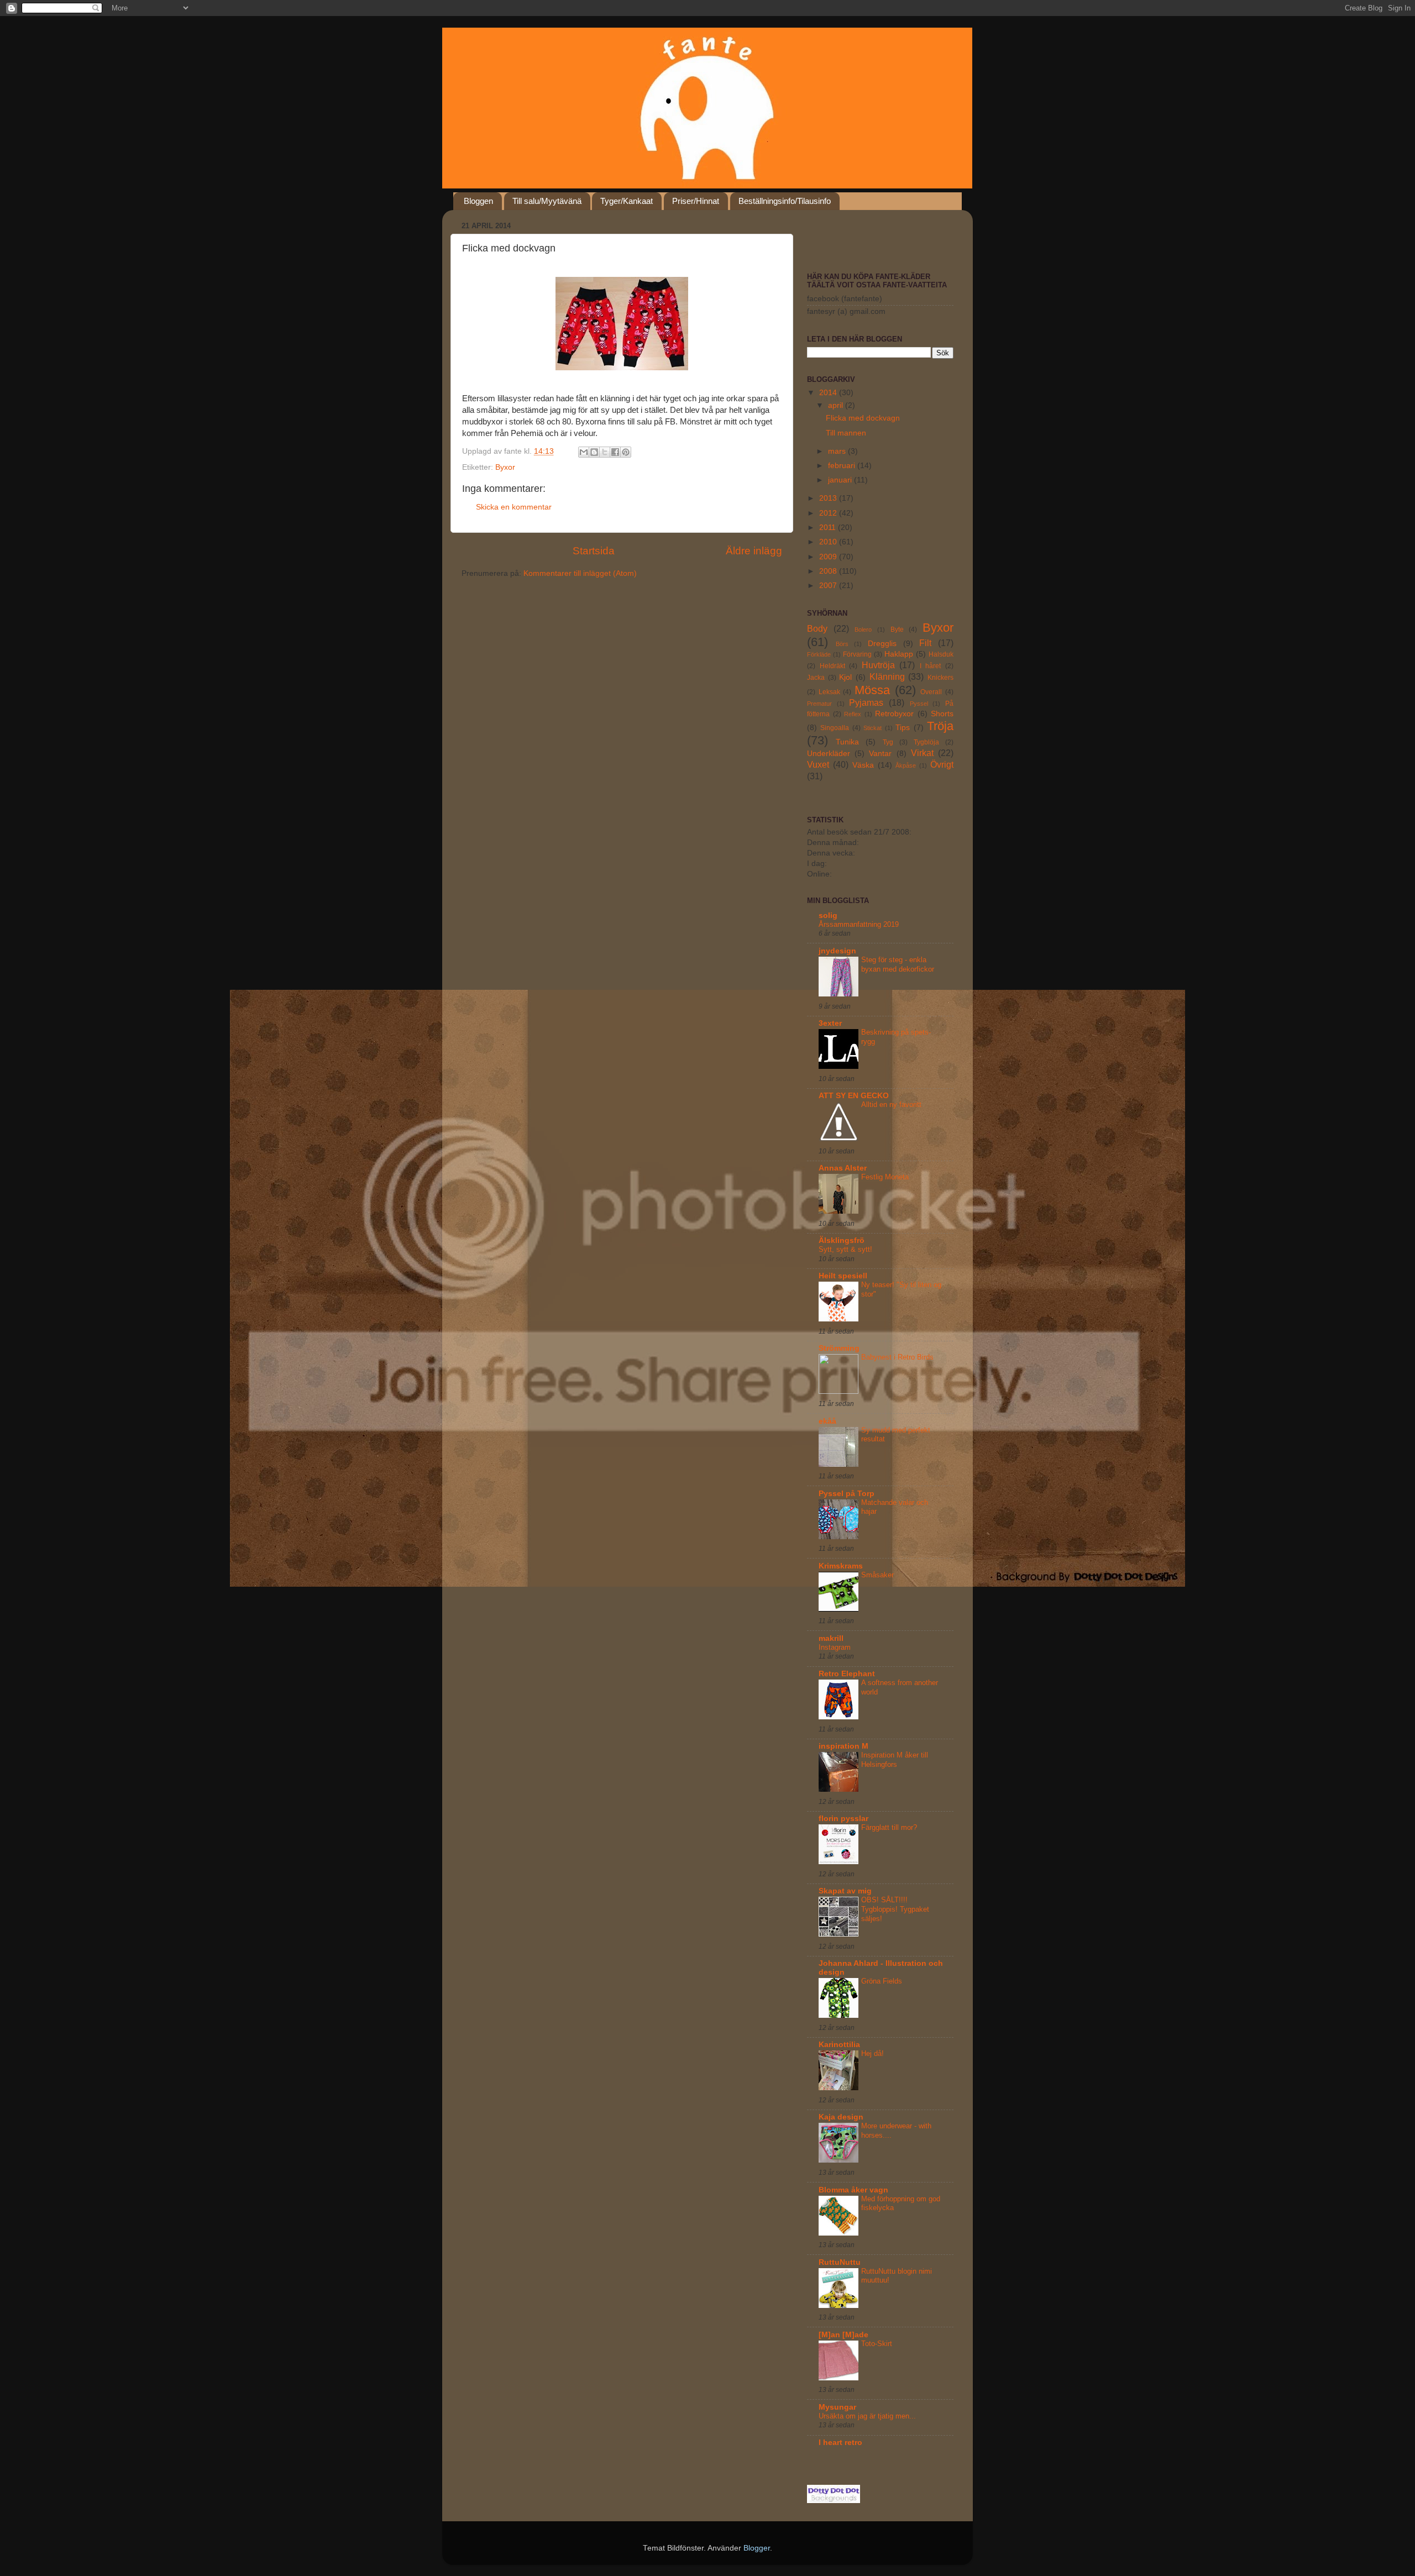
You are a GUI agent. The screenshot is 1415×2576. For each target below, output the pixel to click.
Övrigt (942, 764)
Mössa (872, 690)
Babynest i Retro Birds (897, 1357)
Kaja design (841, 2117)
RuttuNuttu (840, 2262)
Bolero (863, 629)
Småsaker (877, 1575)
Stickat (872, 728)
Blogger (757, 2548)
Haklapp (899, 654)
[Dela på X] (605, 452)
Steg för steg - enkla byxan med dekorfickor (898, 964)
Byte (897, 629)
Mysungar (837, 2407)
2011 (829, 528)
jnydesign (837, 951)
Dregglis (882, 644)
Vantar (880, 754)
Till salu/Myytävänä (547, 201)
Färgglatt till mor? (889, 1827)
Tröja (940, 726)
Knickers (940, 678)
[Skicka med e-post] (584, 452)
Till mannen (846, 433)
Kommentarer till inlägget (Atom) (580, 573)
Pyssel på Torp (847, 1494)
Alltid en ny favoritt (891, 1105)
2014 (829, 393)
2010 (829, 542)
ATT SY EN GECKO (854, 1096)
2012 (829, 513)
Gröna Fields (882, 1981)
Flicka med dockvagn (863, 418)
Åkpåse (906, 765)
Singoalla (835, 728)
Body (817, 628)
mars (838, 451)
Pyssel (919, 704)
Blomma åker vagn (853, 2190)
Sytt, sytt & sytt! (845, 1249)
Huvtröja (878, 665)
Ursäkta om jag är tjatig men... (867, 2416)
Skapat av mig (845, 1891)
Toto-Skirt (877, 2344)
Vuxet (818, 764)
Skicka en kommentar (514, 507)
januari (841, 480)
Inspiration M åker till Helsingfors (895, 1760)
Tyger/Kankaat (627, 201)
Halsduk (941, 654)
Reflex (853, 714)
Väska (863, 765)
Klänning (887, 676)
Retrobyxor (894, 714)
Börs (842, 644)
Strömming (839, 1348)
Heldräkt (832, 666)
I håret (931, 666)
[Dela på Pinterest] (626, 452)
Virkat (922, 753)
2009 (829, 557)
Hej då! (872, 2053)
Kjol (845, 677)
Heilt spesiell (843, 1276)
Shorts (942, 714)
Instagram (835, 1647)
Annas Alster (843, 1168)
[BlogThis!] (594, 452)
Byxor (505, 467)
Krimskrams (841, 1566)
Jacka (816, 678)
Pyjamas (866, 702)
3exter (830, 1023)
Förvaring (857, 654)
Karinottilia (839, 2045)
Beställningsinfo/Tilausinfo (785, 201)
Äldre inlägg (754, 551)
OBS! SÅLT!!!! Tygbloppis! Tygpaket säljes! (895, 1909)
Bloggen (478, 201)
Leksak (829, 692)
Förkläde (819, 654)
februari (843, 466)
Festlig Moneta (885, 1177)
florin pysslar (843, 1819)
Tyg (888, 742)
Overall (931, 692)
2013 (829, 498)
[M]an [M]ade (843, 2335)
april (837, 405)
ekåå (827, 1421)
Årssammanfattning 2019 (859, 924)
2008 (829, 571)
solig (828, 915)
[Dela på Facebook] (615, 452)
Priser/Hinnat (696, 201)
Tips (903, 728)
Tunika (847, 742)
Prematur (819, 704)
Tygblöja (926, 742)
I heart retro (840, 2443)
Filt (925, 643)
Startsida (594, 551)
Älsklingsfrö (842, 1240)
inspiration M (843, 1746)
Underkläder (829, 754)
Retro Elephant (847, 1674)
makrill (831, 1638)
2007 (829, 586)
